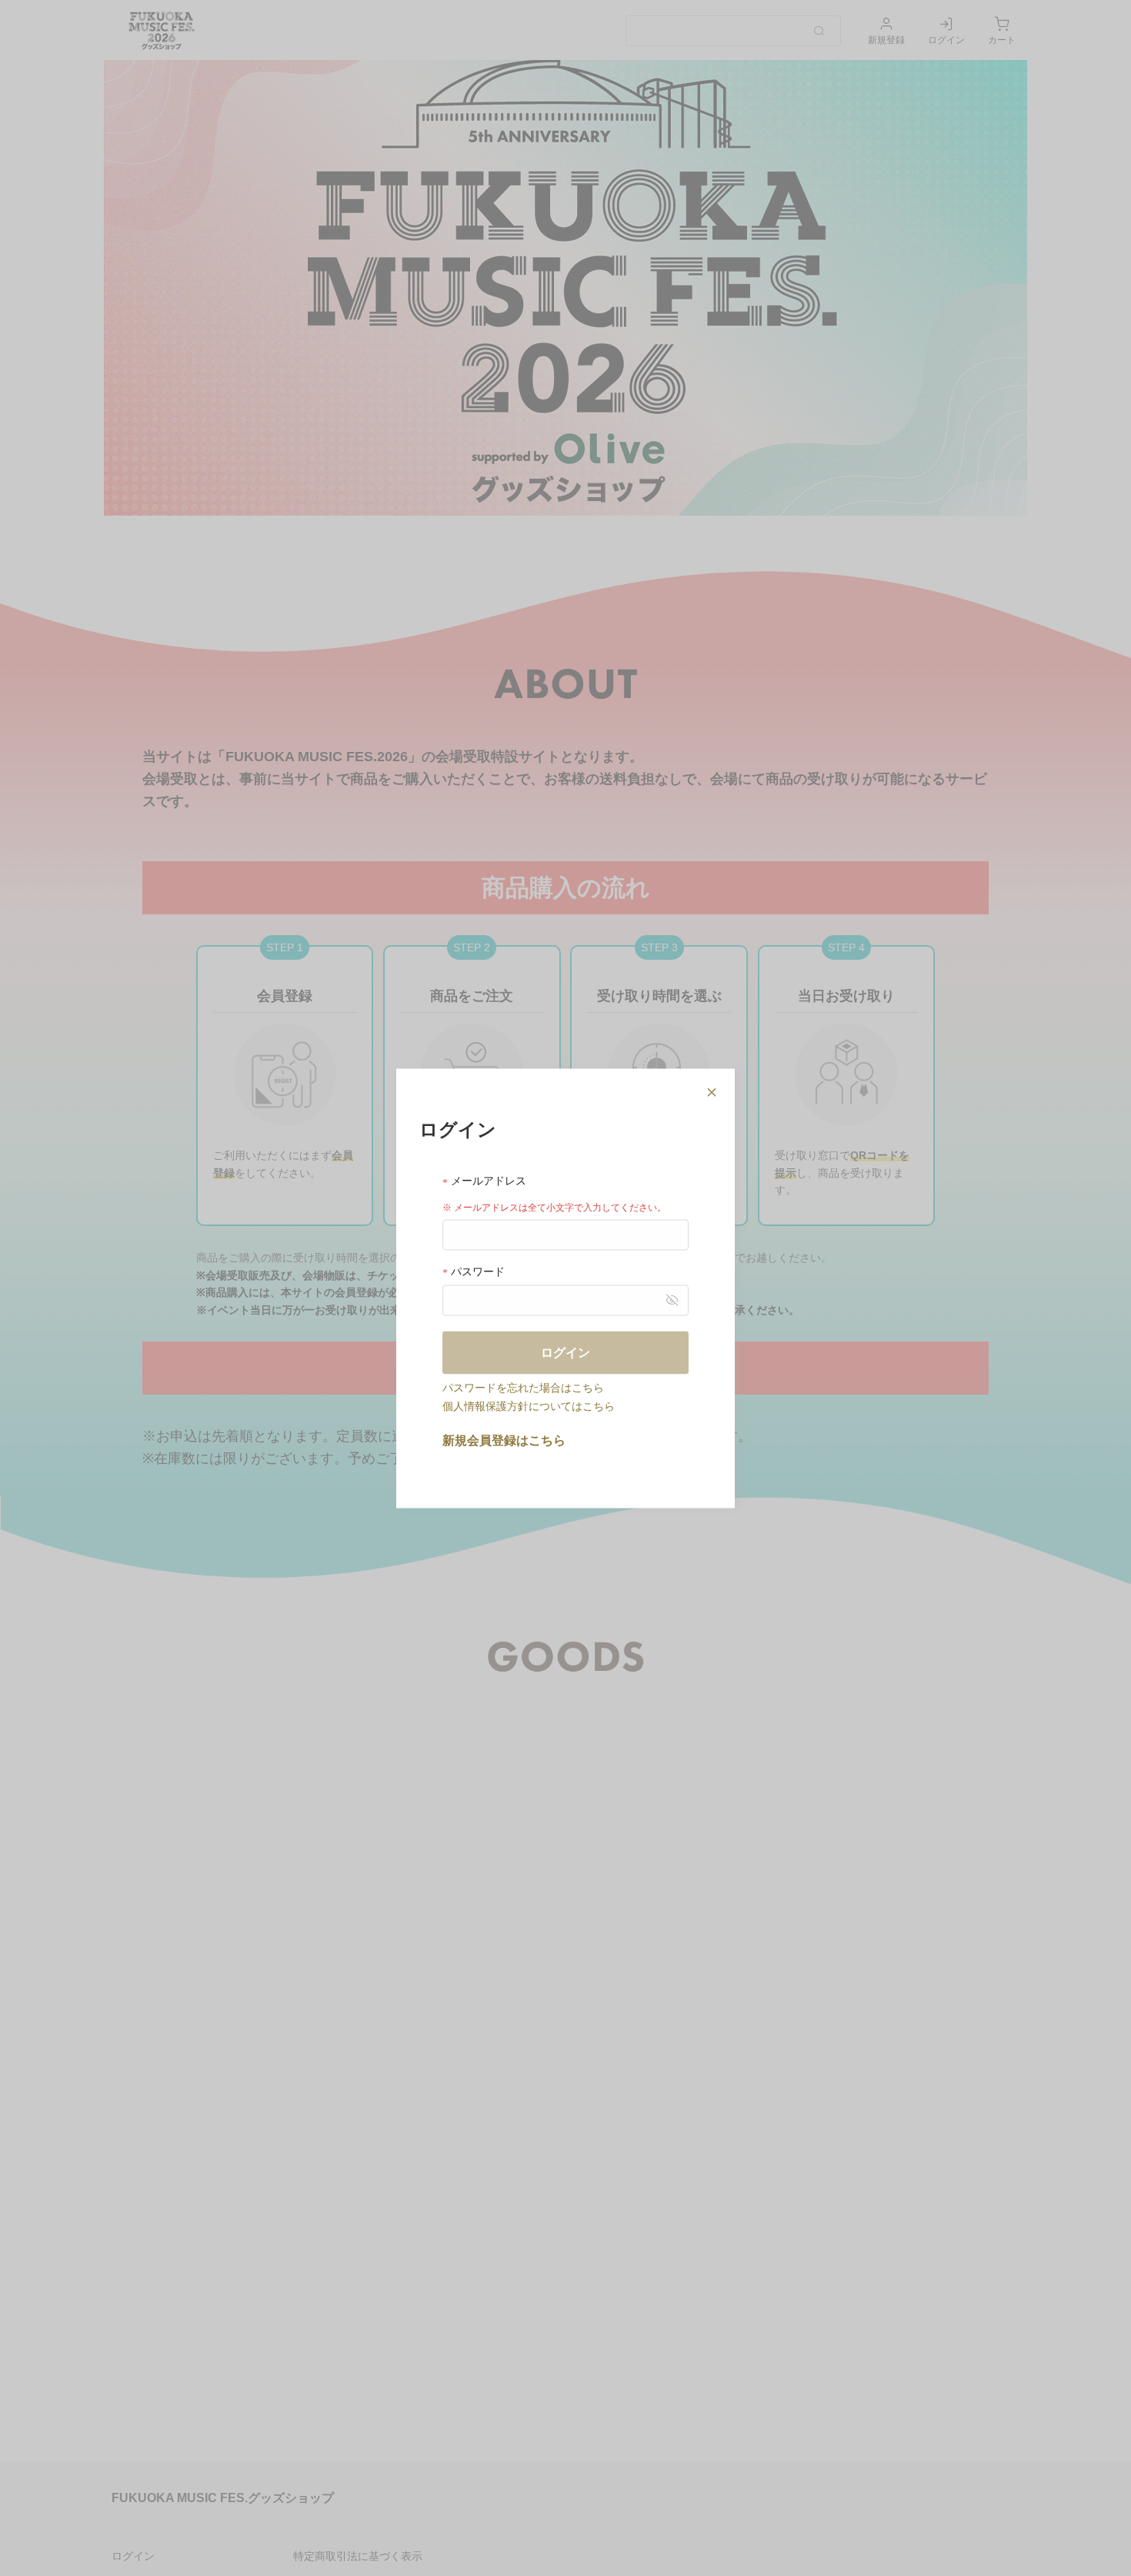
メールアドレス (487, 1180)
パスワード (476, 1271)
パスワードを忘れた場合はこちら (523, 1387)
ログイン (565, 1352)
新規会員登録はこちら (504, 1440)
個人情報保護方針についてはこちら (529, 1405)
